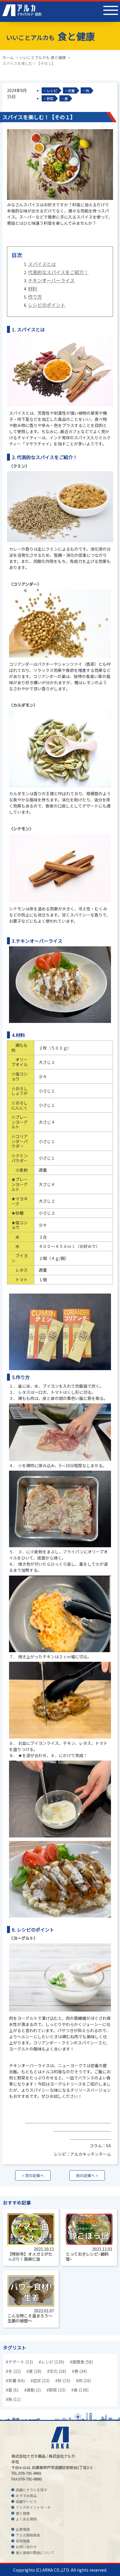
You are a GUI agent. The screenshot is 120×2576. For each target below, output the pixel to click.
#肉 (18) (83, 2380)
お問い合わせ (26, 2547)
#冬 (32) (13, 2371)
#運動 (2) (32, 2390)
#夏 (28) (34, 2371)
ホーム (8, 57)
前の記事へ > (87, 2175)
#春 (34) (79, 2371)
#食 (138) (80, 2390)
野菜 (50, 98)
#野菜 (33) (56, 2390)
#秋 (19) (63, 2380)
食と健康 (23, 2513)
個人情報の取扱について (35, 2552)
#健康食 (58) (81, 2362)
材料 (33, 288)
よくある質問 (26, 2519)
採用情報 (23, 2541)
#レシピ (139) (51, 2362)
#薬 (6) (12, 2390)
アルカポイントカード (33, 2507)
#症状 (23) (40, 2380)
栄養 (71, 90)
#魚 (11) (13, 2399)
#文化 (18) (57, 2371)
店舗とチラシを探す (31, 2490)
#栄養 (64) (15, 2380)
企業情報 (23, 2529)
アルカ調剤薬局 (28, 2535)
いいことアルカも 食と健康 (43, 57)
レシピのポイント (47, 305)
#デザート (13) (19, 2362)
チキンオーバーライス (51, 280)
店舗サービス (26, 2501)
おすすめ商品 (26, 2495)
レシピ (52, 90)
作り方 (35, 297)
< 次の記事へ (33, 2175)
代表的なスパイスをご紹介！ (58, 272)
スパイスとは (42, 264)
